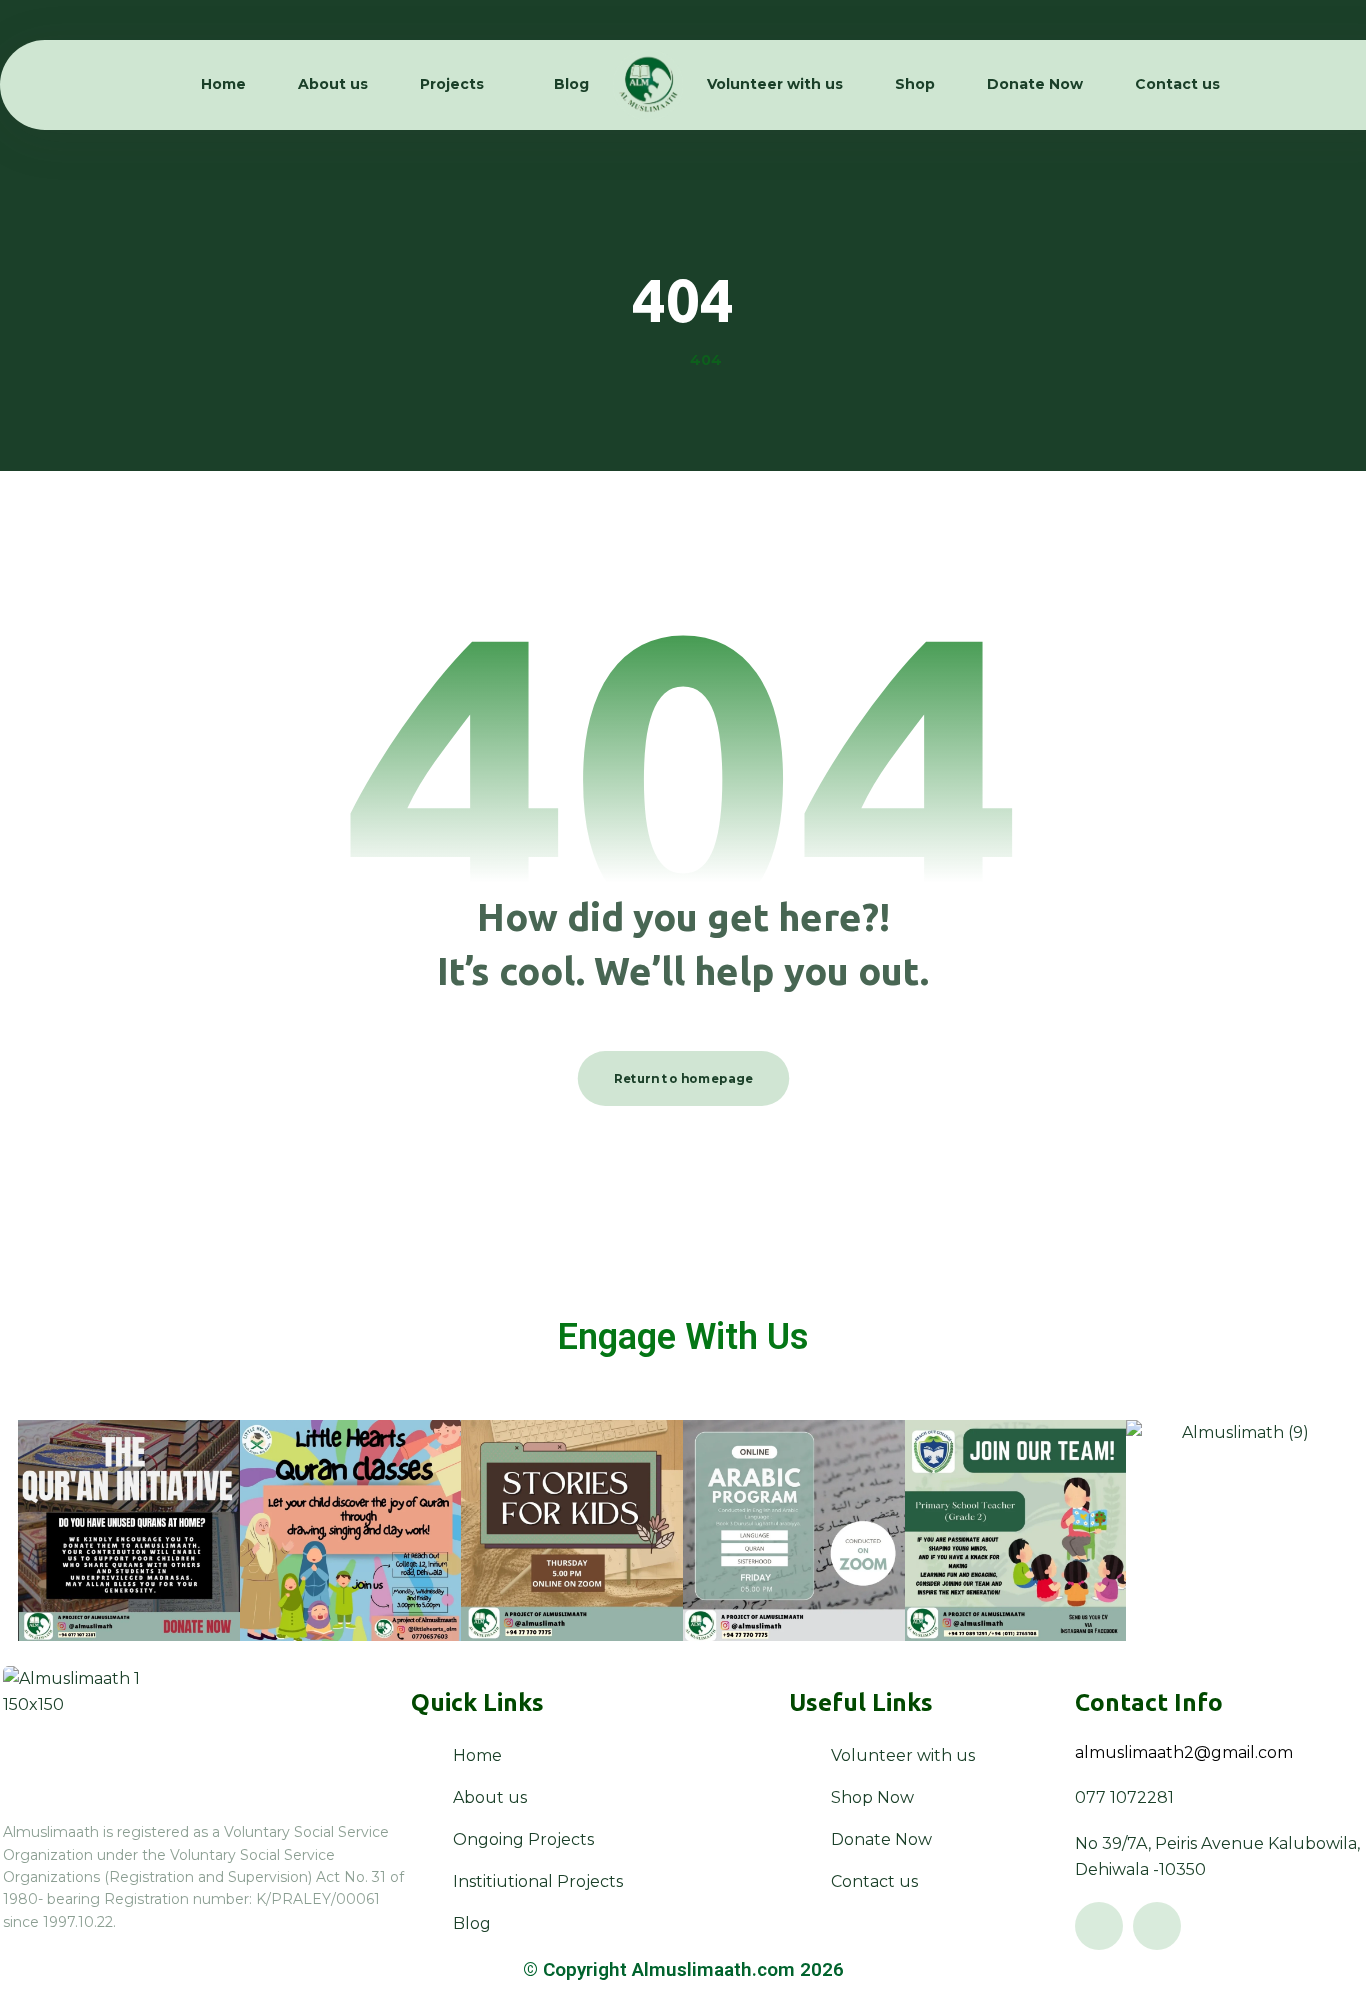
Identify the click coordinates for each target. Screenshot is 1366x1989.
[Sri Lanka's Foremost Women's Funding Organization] (648, 85)
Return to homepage (683, 1078)
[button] (1099, 1926)
